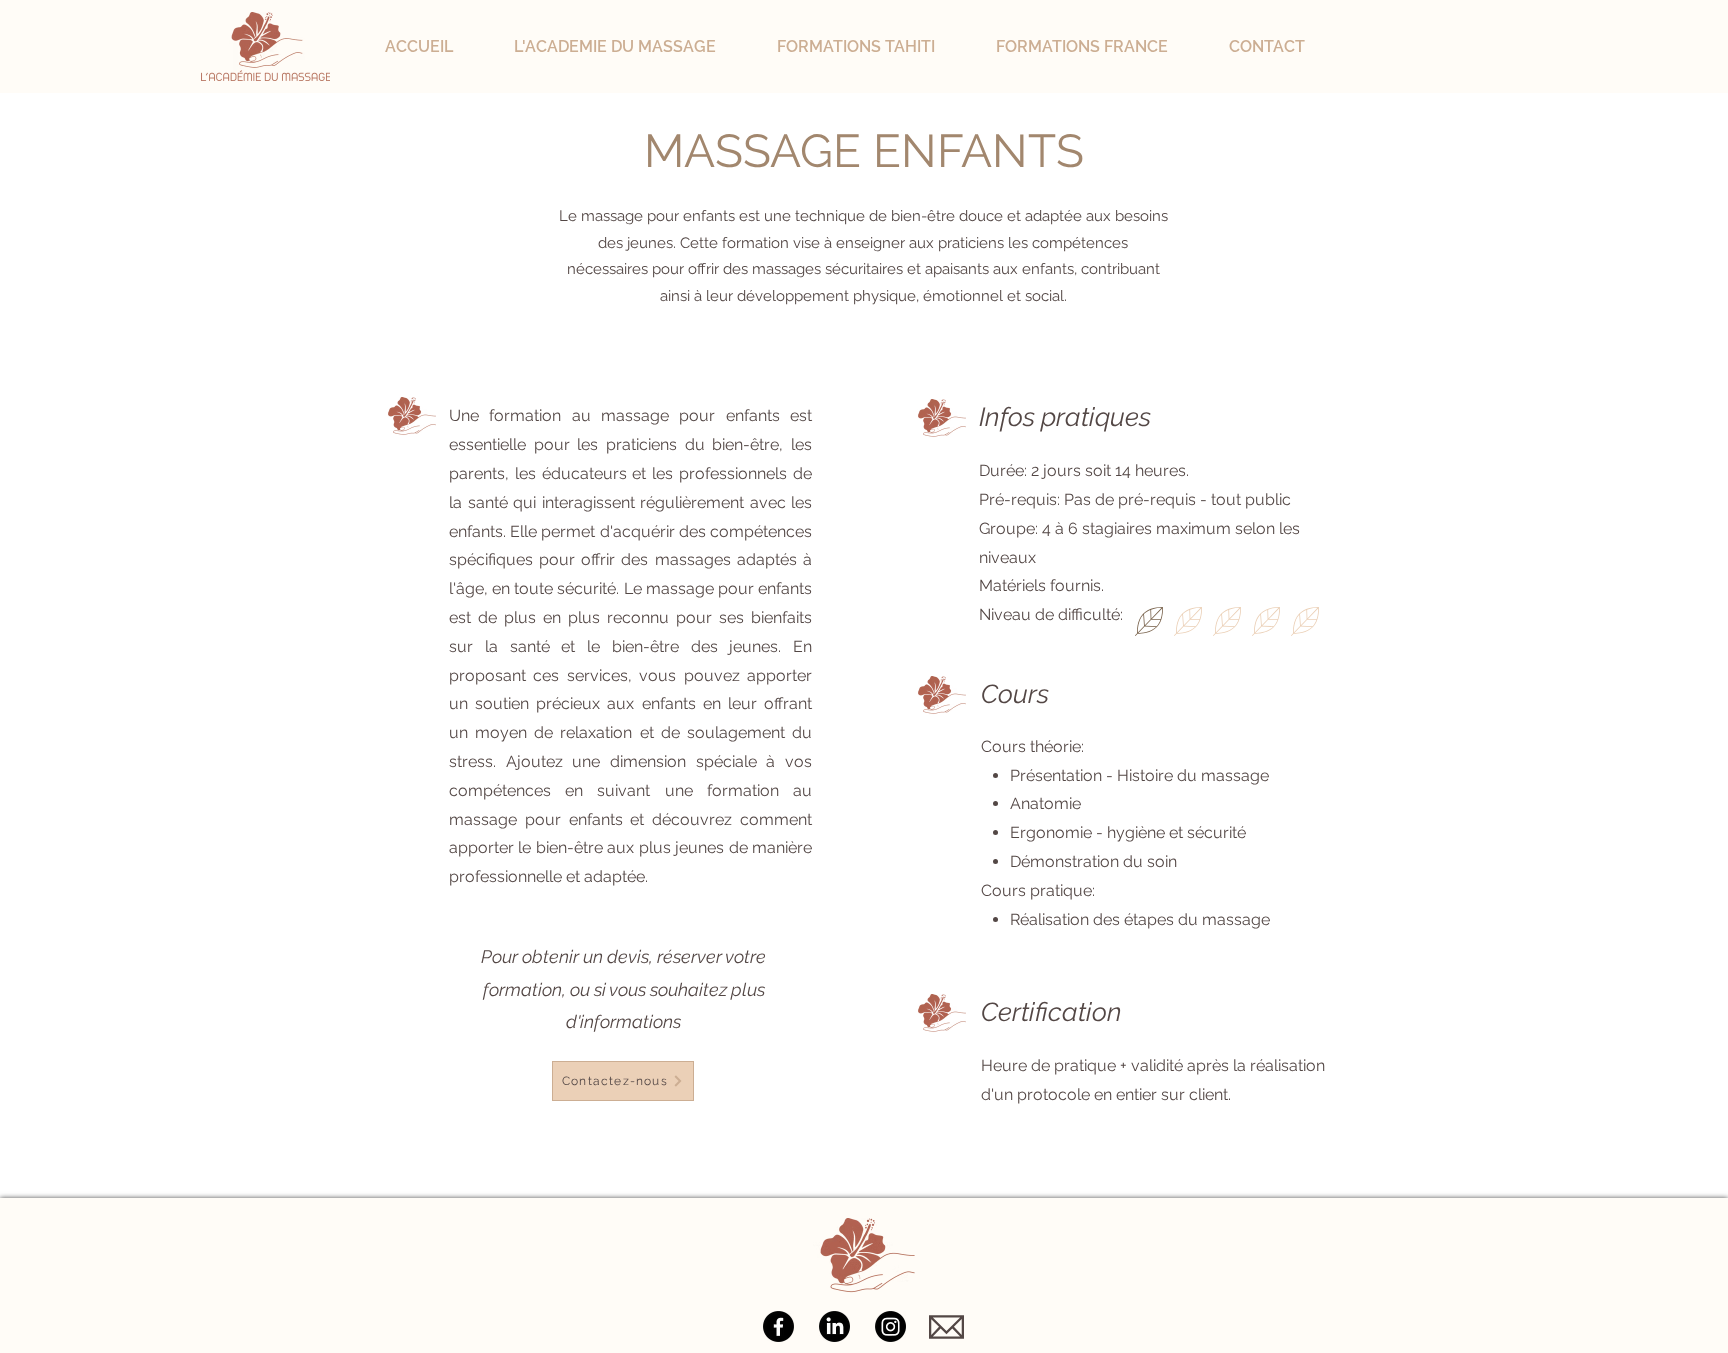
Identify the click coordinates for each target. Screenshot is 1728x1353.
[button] (635, 47)
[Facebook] (778, 1326)
